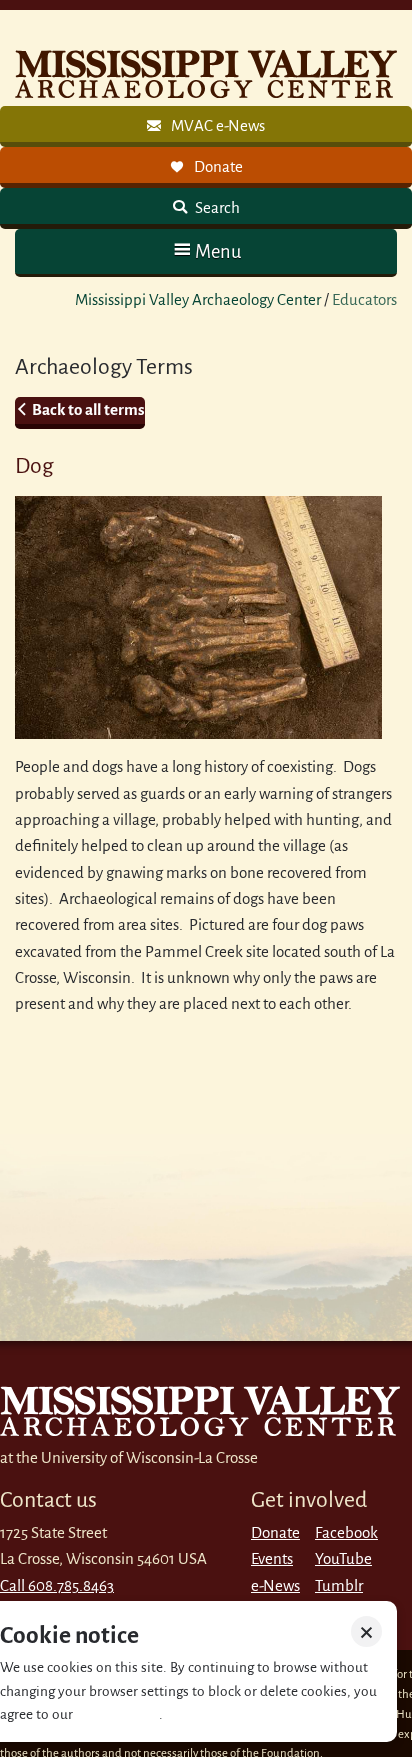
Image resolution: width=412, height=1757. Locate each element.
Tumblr (339, 1585)
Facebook (346, 1532)
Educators (364, 299)
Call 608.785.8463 (57, 1585)
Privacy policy (117, 1714)
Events (272, 1558)
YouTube (343, 1558)
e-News (275, 1585)
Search (216, 207)
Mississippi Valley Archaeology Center (198, 299)
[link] (206, 126)
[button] (206, 251)
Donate (275, 1532)
